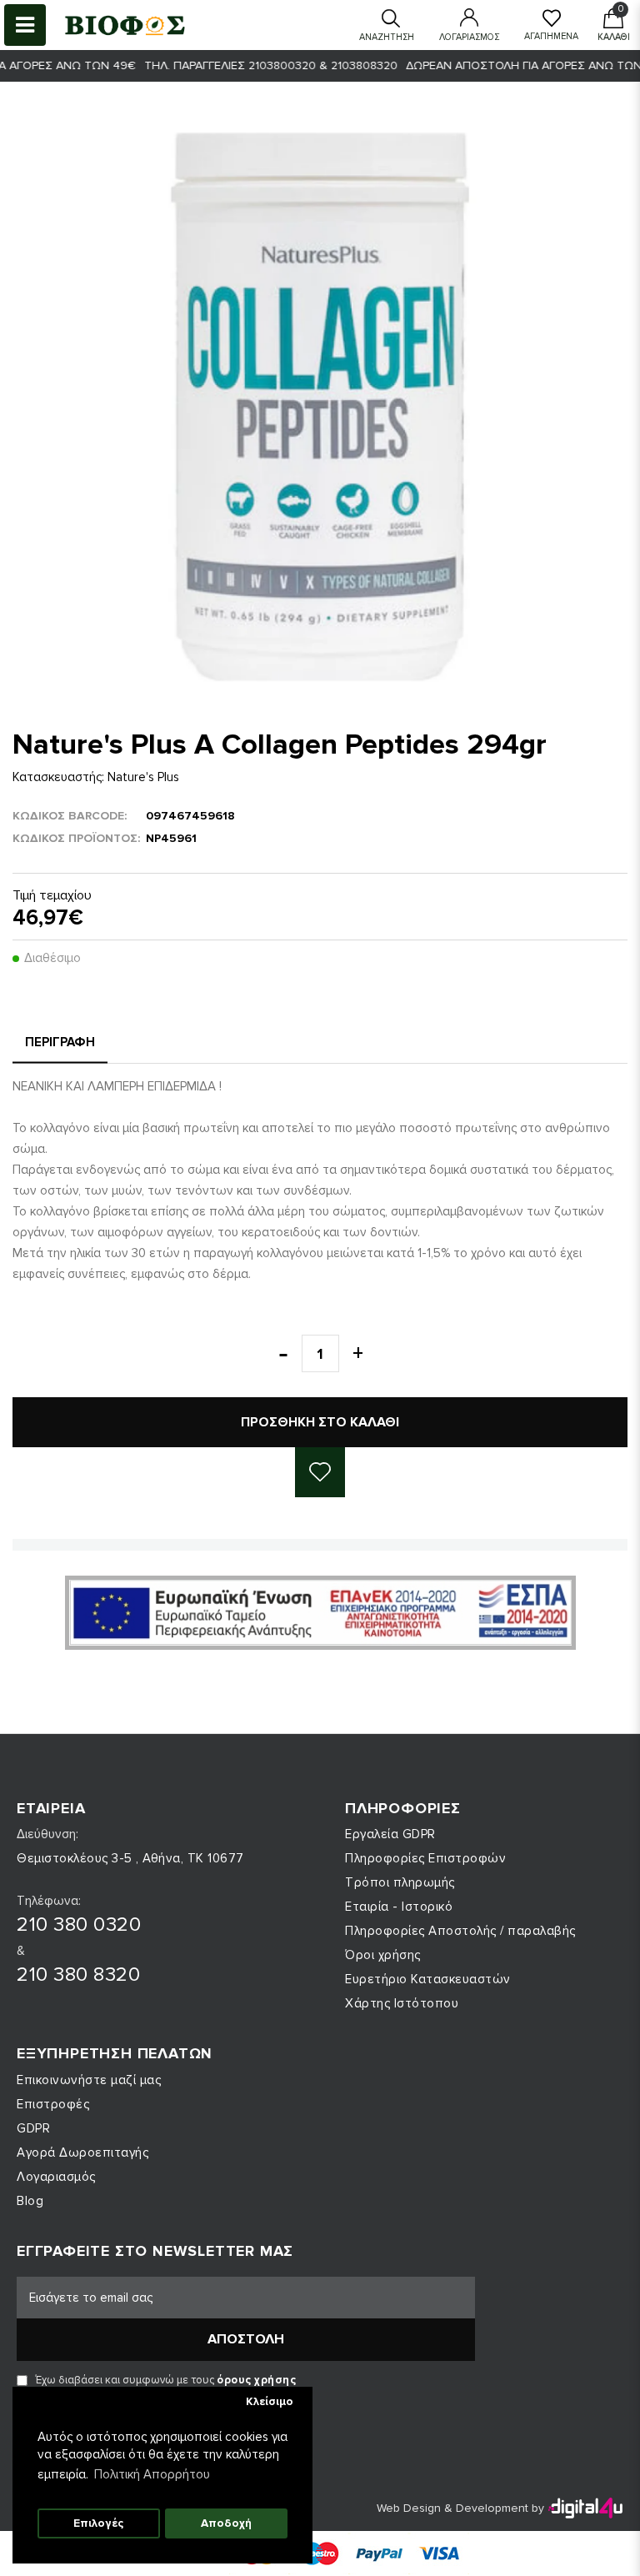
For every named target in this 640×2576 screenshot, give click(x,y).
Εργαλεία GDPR (390, 1834)
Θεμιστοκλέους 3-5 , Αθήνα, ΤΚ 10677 (130, 1858)
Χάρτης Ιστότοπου (402, 2003)
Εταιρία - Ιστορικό (399, 1907)
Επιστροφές (53, 2104)
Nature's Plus (143, 777)
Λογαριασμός (56, 2177)
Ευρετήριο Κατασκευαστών (428, 1979)
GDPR (33, 2128)
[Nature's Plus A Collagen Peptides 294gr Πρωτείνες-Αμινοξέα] (320, 407)
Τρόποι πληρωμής (400, 1882)
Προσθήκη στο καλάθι (320, 1422)
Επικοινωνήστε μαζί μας (89, 2080)
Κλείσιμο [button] (270, 2402)
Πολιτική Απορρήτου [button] (152, 2474)
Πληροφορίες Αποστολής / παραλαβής (460, 1931)
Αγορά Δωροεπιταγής (82, 2153)
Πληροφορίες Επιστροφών (425, 1858)
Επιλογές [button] (98, 2523)
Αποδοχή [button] (226, 2523)
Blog (30, 2201)
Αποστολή (246, 2339)
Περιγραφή (60, 1042)
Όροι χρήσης (383, 1955)
